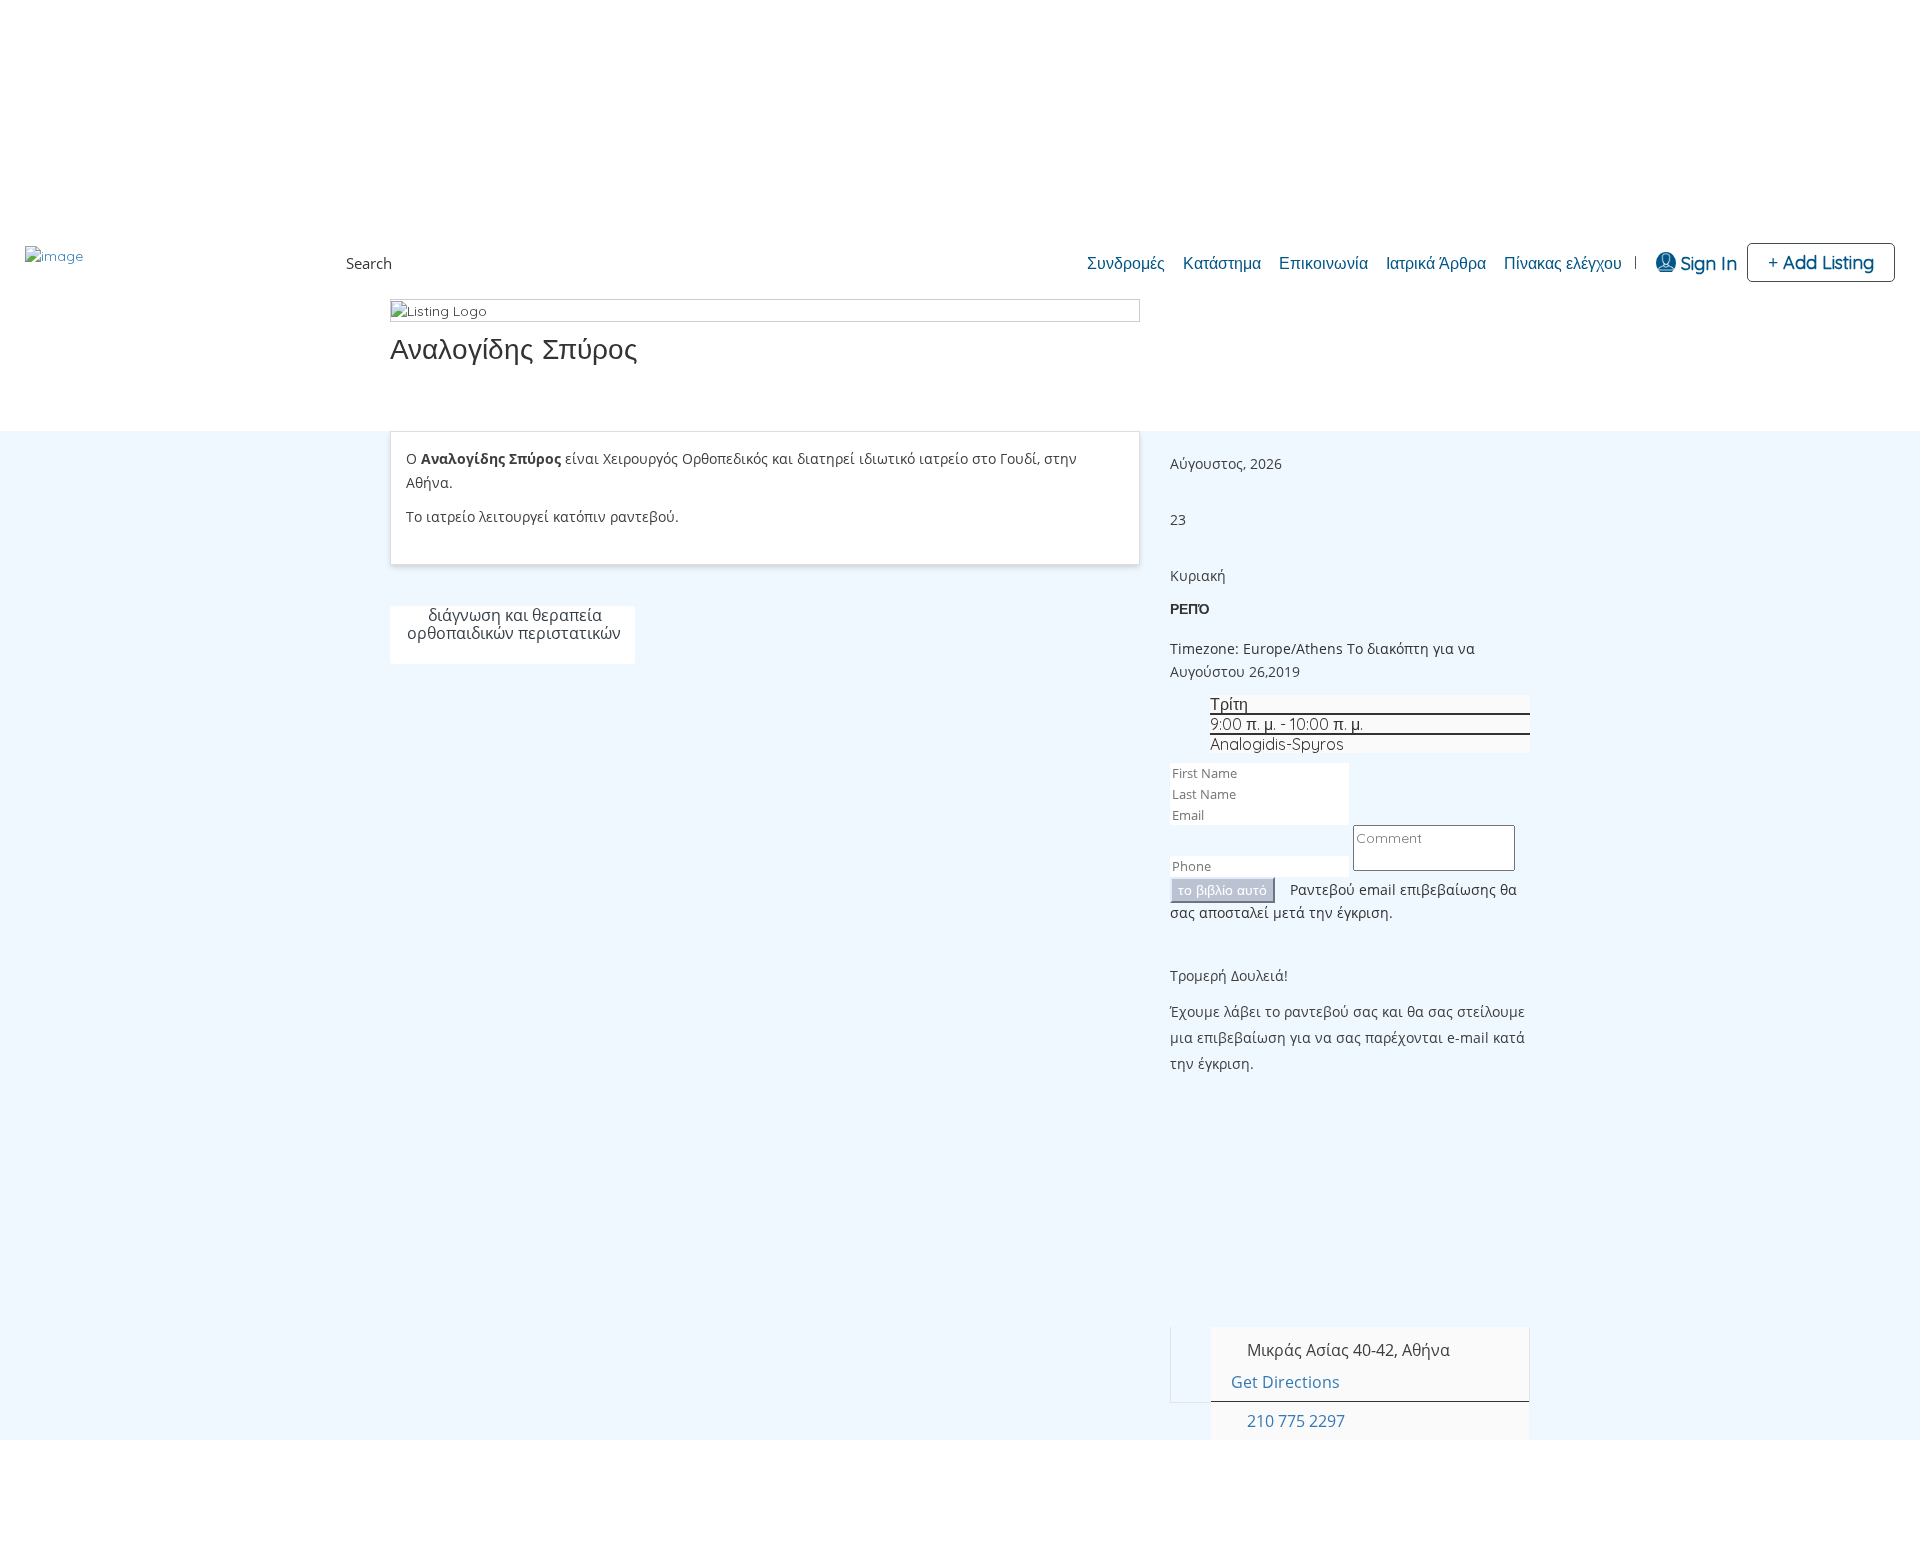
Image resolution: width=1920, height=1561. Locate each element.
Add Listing (1826, 262)
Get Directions (1285, 1382)
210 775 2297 (1296, 1421)
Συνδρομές (1126, 263)
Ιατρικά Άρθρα (1436, 263)
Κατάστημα (1222, 263)
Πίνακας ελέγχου (1563, 263)
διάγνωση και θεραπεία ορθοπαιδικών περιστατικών (514, 624)
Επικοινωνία (1323, 263)
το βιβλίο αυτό (1222, 890)
